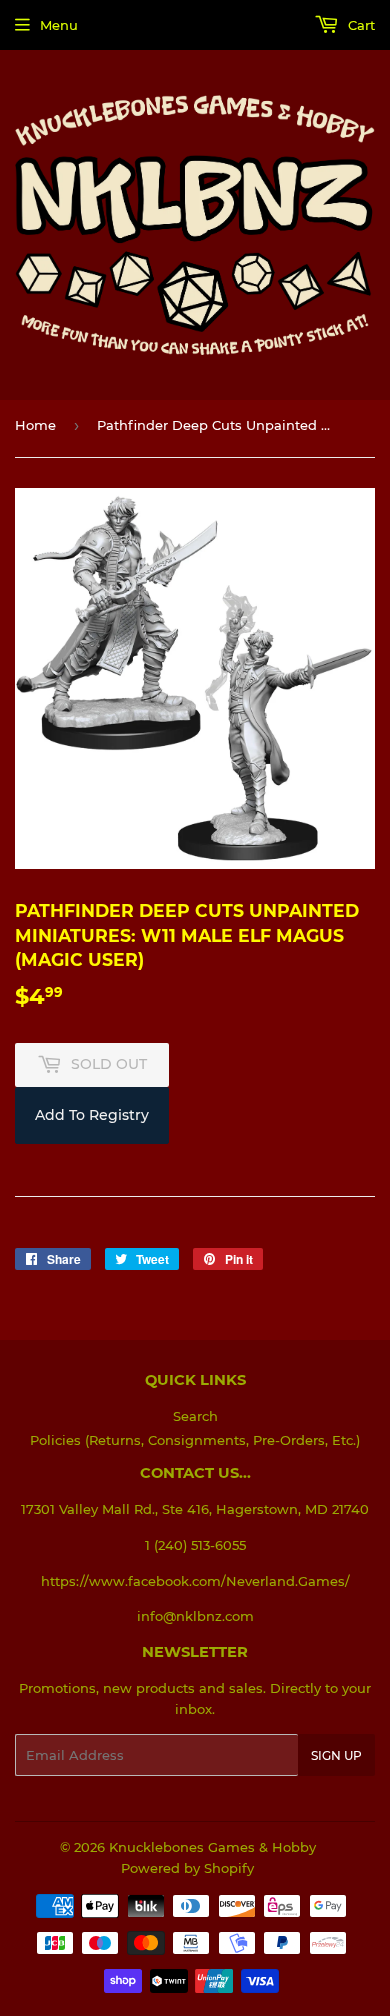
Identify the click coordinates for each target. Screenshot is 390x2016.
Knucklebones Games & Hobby (212, 1847)
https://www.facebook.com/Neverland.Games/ (195, 1581)
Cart (359, 25)
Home (35, 425)
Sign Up (336, 1755)
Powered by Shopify (187, 1868)
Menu (59, 25)
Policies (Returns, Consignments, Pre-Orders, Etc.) (195, 1440)
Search (195, 1416)
